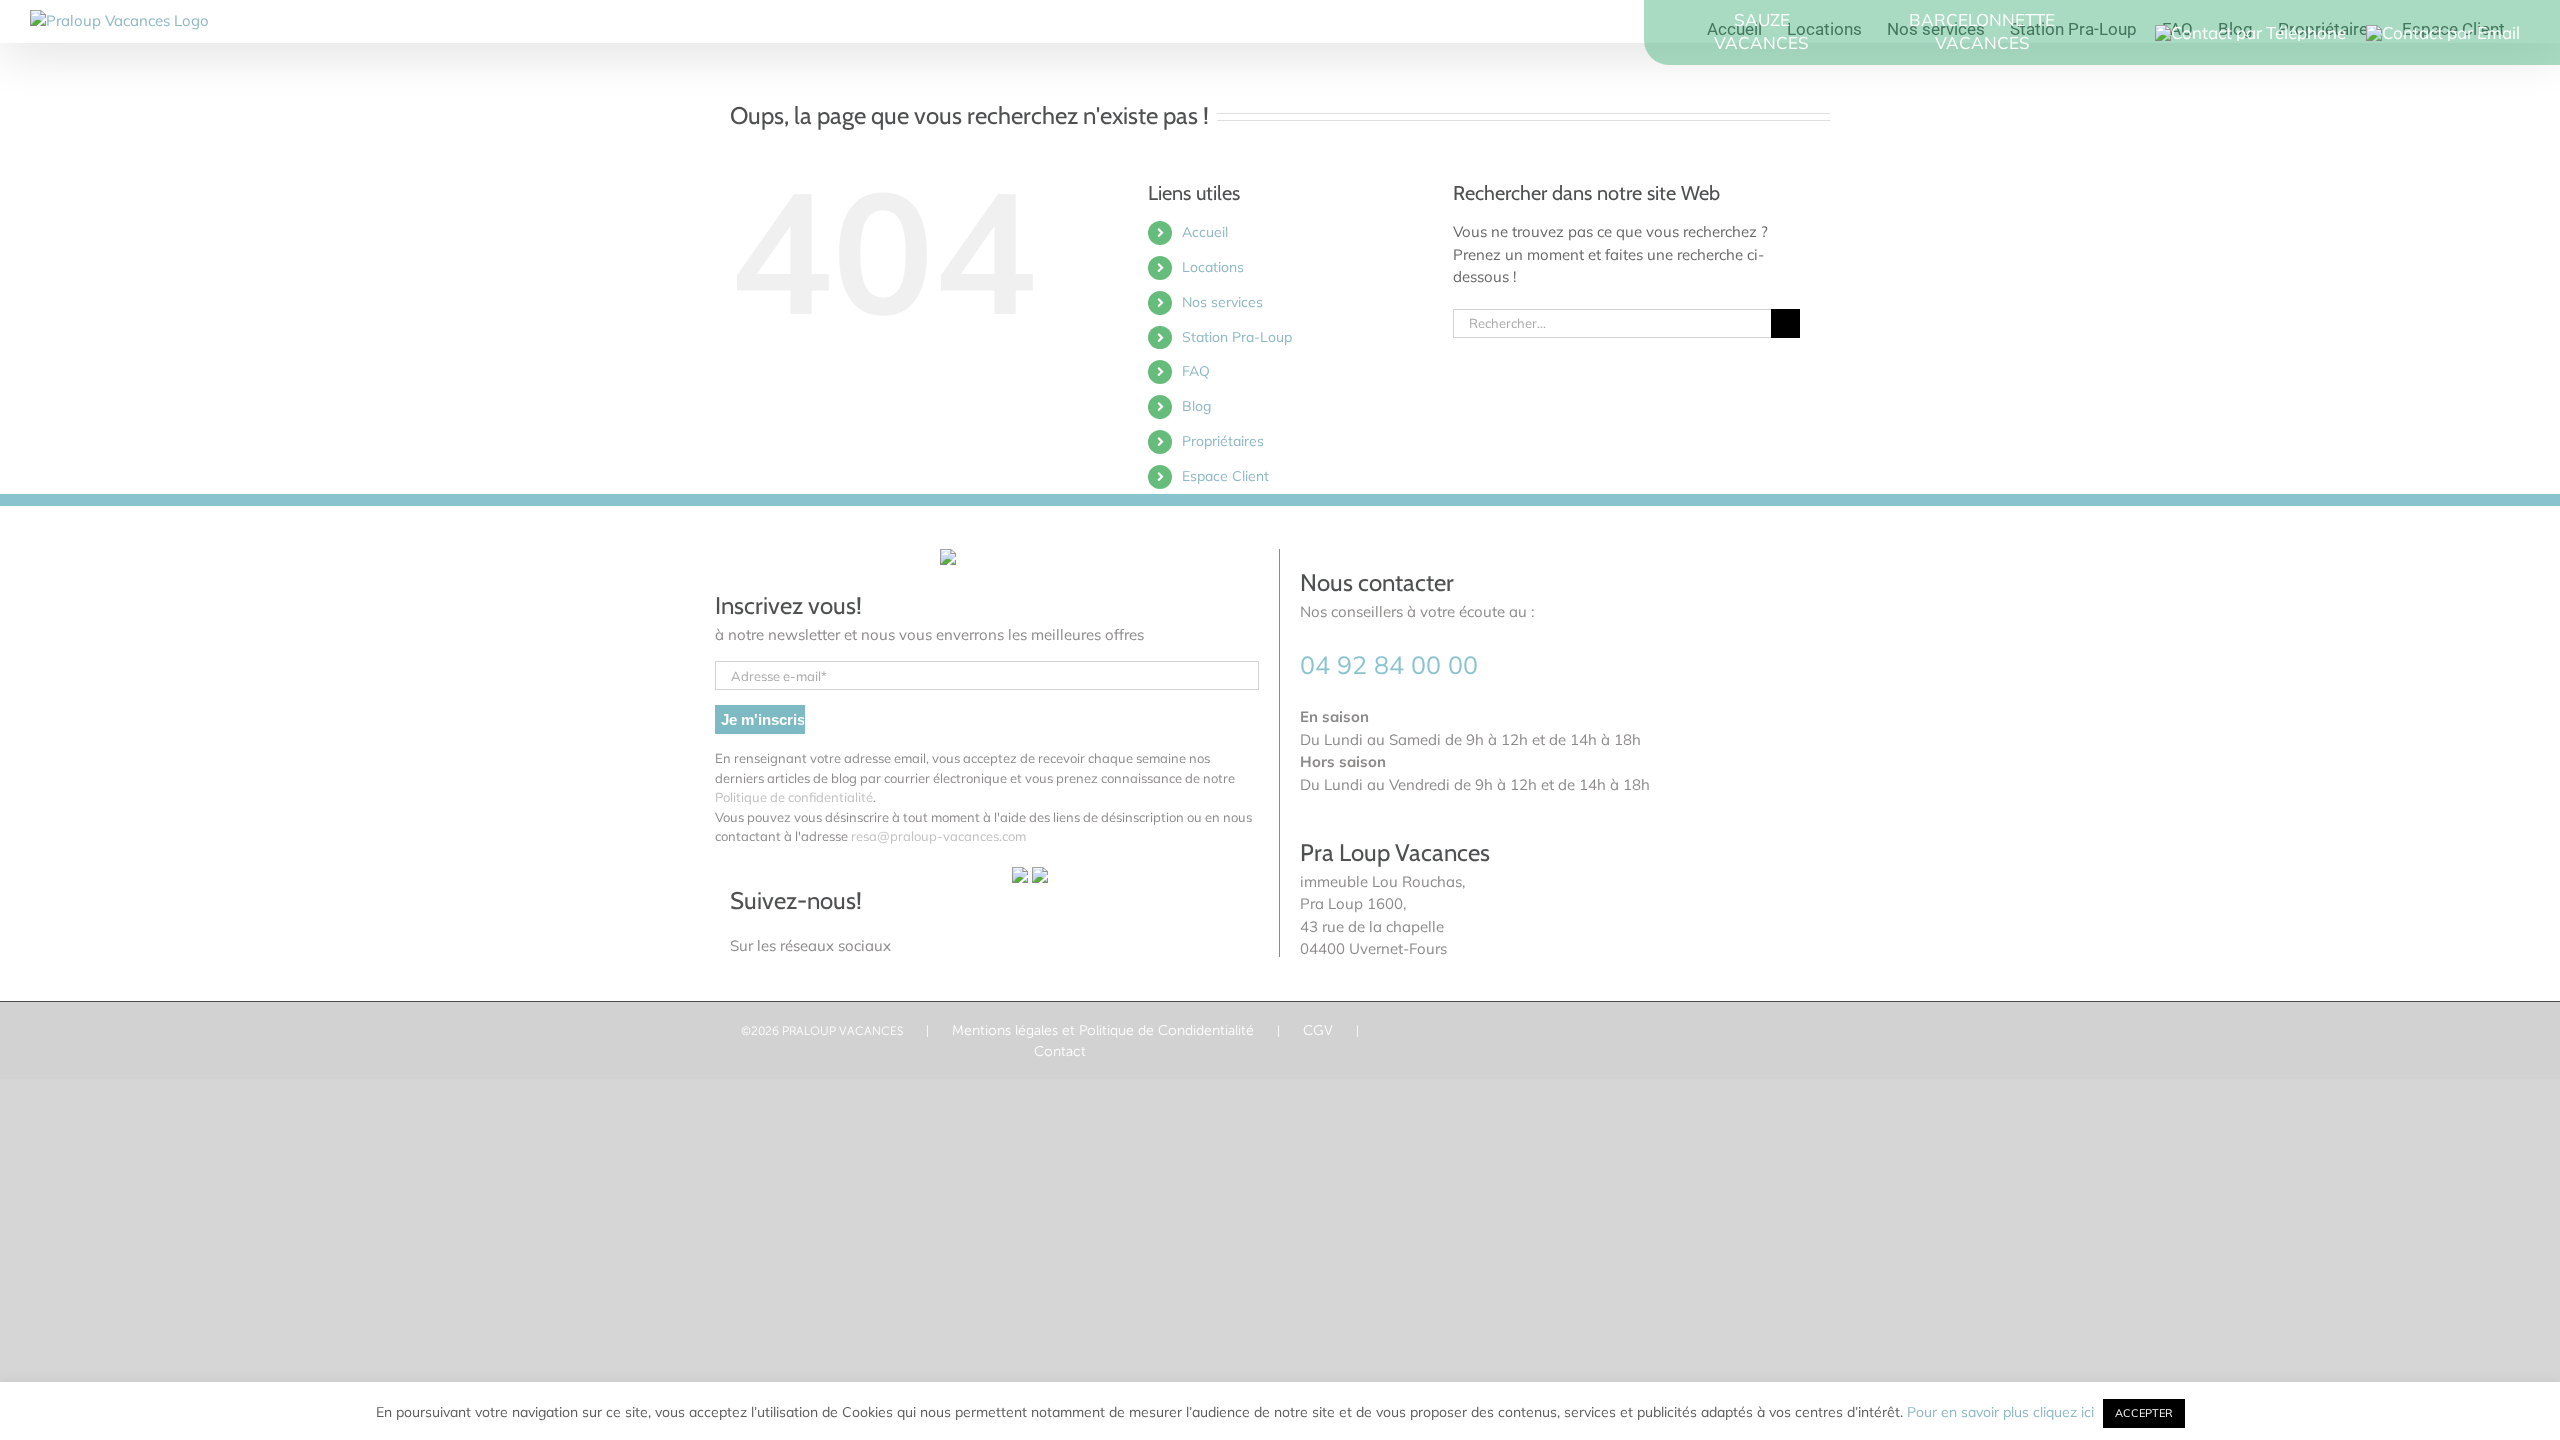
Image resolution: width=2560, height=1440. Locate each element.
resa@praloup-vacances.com (938, 836)
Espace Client (1225, 476)
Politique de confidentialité (794, 797)
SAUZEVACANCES (1761, 31)
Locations (1213, 267)
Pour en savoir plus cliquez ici (2002, 1412)
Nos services (1222, 302)
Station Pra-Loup (1237, 337)
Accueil (1205, 232)
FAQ (1196, 371)
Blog (1196, 406)
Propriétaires (1223, 441)
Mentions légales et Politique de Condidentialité (1103, 1030)
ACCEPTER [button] (2144, 1413)
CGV (1318, 1030)
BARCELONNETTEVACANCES (1982, 31)
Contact (1060, 1051)
